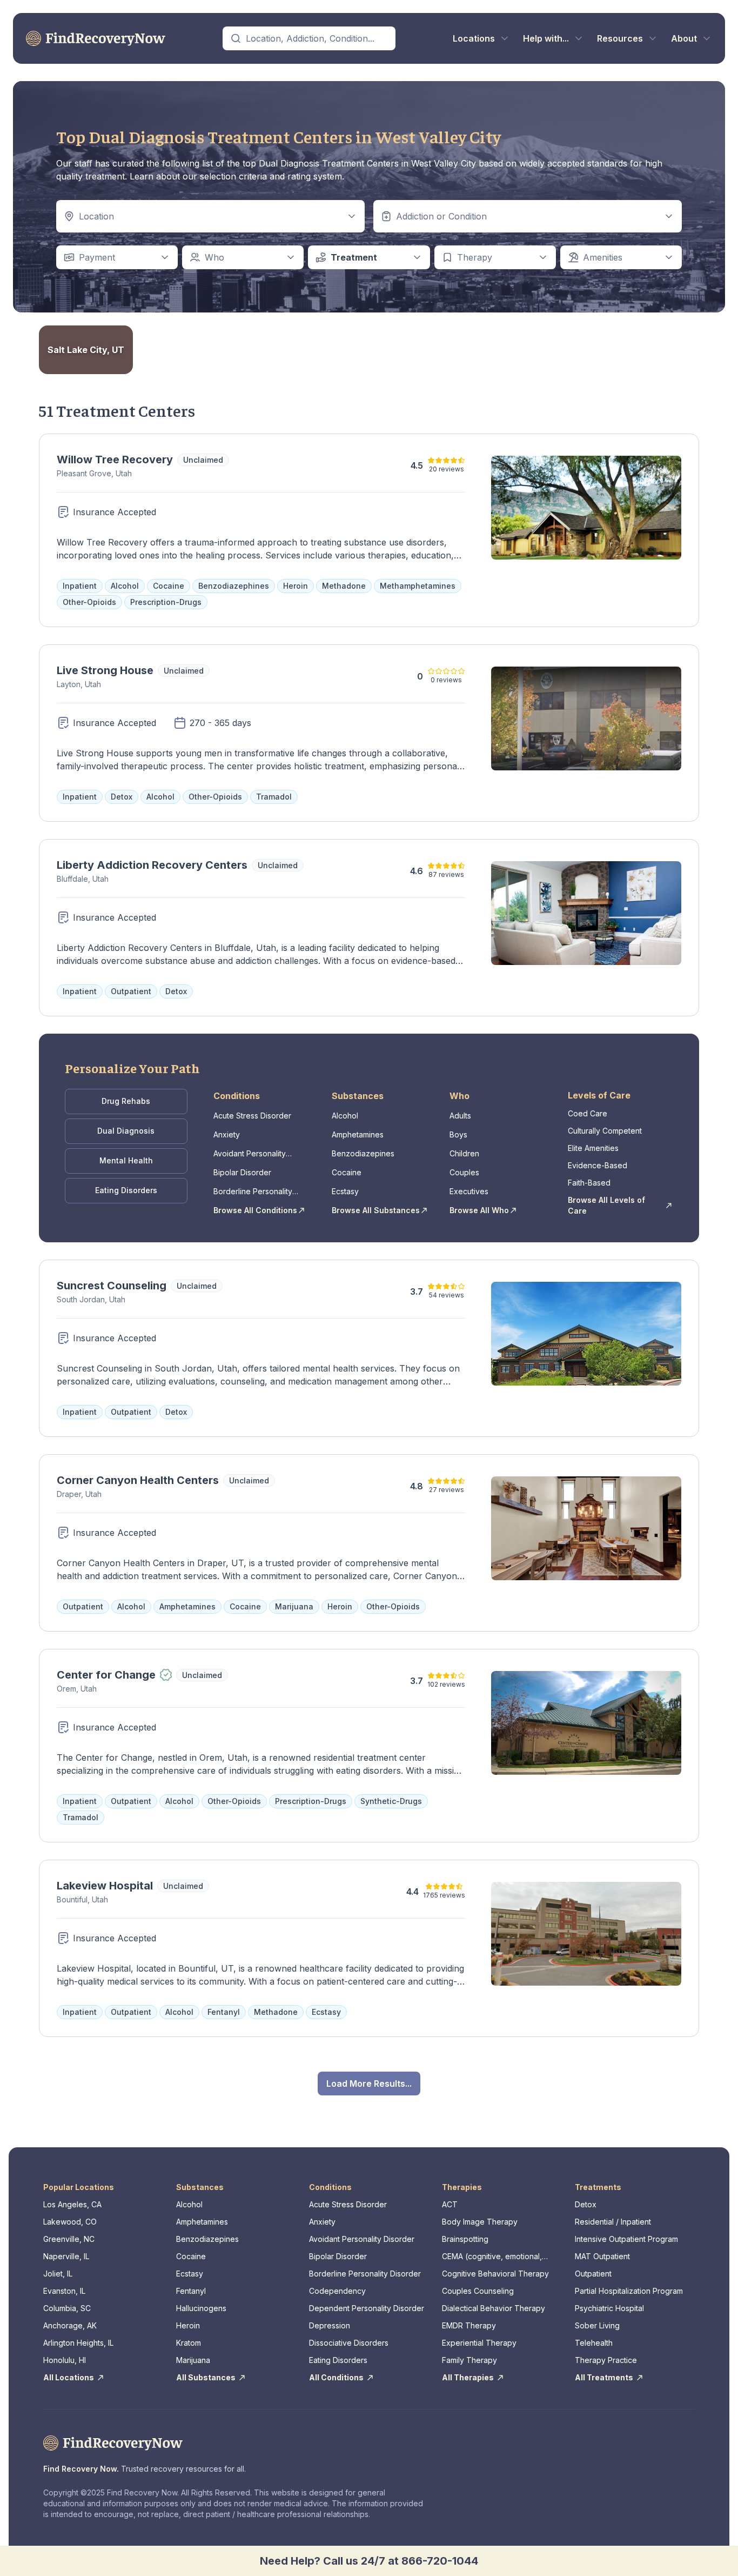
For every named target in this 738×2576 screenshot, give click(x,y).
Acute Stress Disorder (252, 1116)
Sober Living (597, 2325)
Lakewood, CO (70, 2222)
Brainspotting (465, 2239)
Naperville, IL (66, 2256)
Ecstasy (345, 1191)
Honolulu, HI (65, 2360)
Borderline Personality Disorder (253, 1192)
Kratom (189, 2343)
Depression (330, 2325)
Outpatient (593, 2274)
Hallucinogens (201, 2308)
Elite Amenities (593, 1148)
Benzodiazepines (363, 1153)
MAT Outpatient (602, 2256)
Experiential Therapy (479, 2343)
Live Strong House (105, 670)
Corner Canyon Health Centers (138, 1480)
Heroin (188, 2325)
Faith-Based (589, 1183)
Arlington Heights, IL (78, 2343)
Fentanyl (191, 2291)
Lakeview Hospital (105, 1886)
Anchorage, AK (70, 2325)
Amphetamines (358, 1134)
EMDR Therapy (469, 2325)
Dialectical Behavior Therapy (494, 2308)
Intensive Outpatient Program (626, 2239)
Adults (460, 1116)
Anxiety (227, 1134)
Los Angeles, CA (72, 2204)
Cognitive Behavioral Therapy (495, 2274)
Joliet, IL (58, 2274)
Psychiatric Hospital (609, 2308)
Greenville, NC (69, 2239)
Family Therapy (469, 2360)
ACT (450, 2204)
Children (464, 1153)
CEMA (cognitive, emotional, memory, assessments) (492, 2257)
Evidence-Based (598, 1165)
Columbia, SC (67, 2308)
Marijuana (193, 2360)
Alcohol (345, 1116)
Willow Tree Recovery (115, 460)
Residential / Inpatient (613, 2222)
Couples (464, 1172)
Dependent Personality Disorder (367, 2308)
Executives (469, 1191)
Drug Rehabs (126, 1101)
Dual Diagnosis (126, 1131)
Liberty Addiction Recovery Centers (152, 865)
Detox (586, 2204)
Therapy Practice (606, 2360)
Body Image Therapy (480, 2222)
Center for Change (106, 1675)
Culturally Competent (605, 1131)
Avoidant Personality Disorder (250, 1154)
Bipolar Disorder (242, 1172)
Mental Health (126, 1160)
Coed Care (588, 1113)
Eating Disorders (126, 1190)
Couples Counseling (478, 2291)
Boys (458, 1134)
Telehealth (594, 2343)
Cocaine (347, 1172)
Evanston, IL (64, 2291)
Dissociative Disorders (349, 2343)
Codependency (337, 2291)
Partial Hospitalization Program (629, 2291)
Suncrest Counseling (112, 1286)
